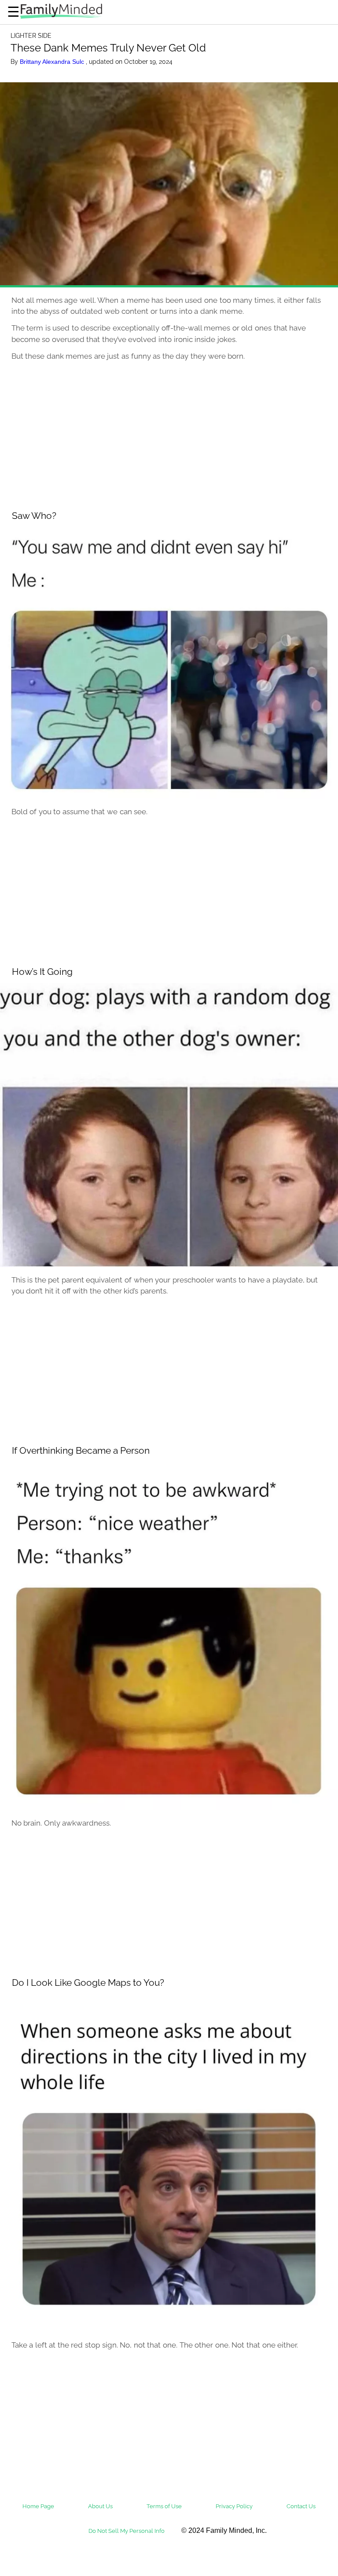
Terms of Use (164, 2506)
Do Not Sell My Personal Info (127, 2531)
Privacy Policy (234, 2506)
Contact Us (301, 2506)
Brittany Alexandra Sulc (53, 62)
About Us (100, 2506)
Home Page (38, 2506)
